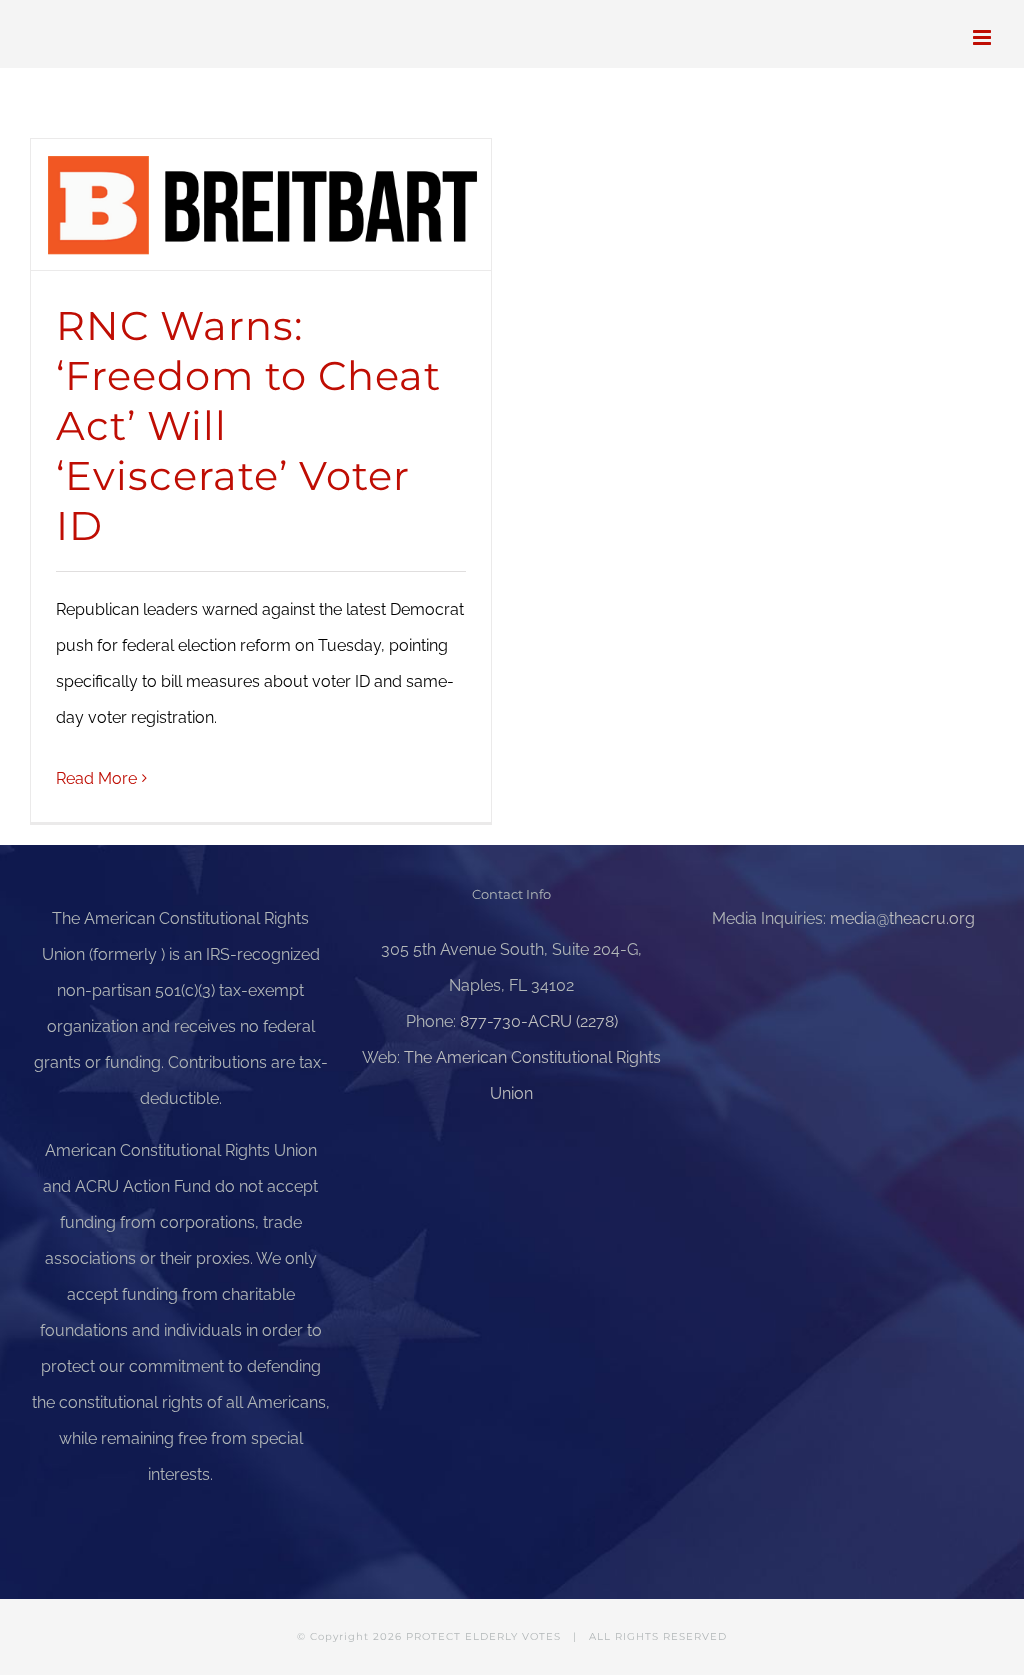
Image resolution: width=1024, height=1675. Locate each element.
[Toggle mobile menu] (983, 37)
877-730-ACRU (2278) (539, 1021)
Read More (96, 778)
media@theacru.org (902, 918)
